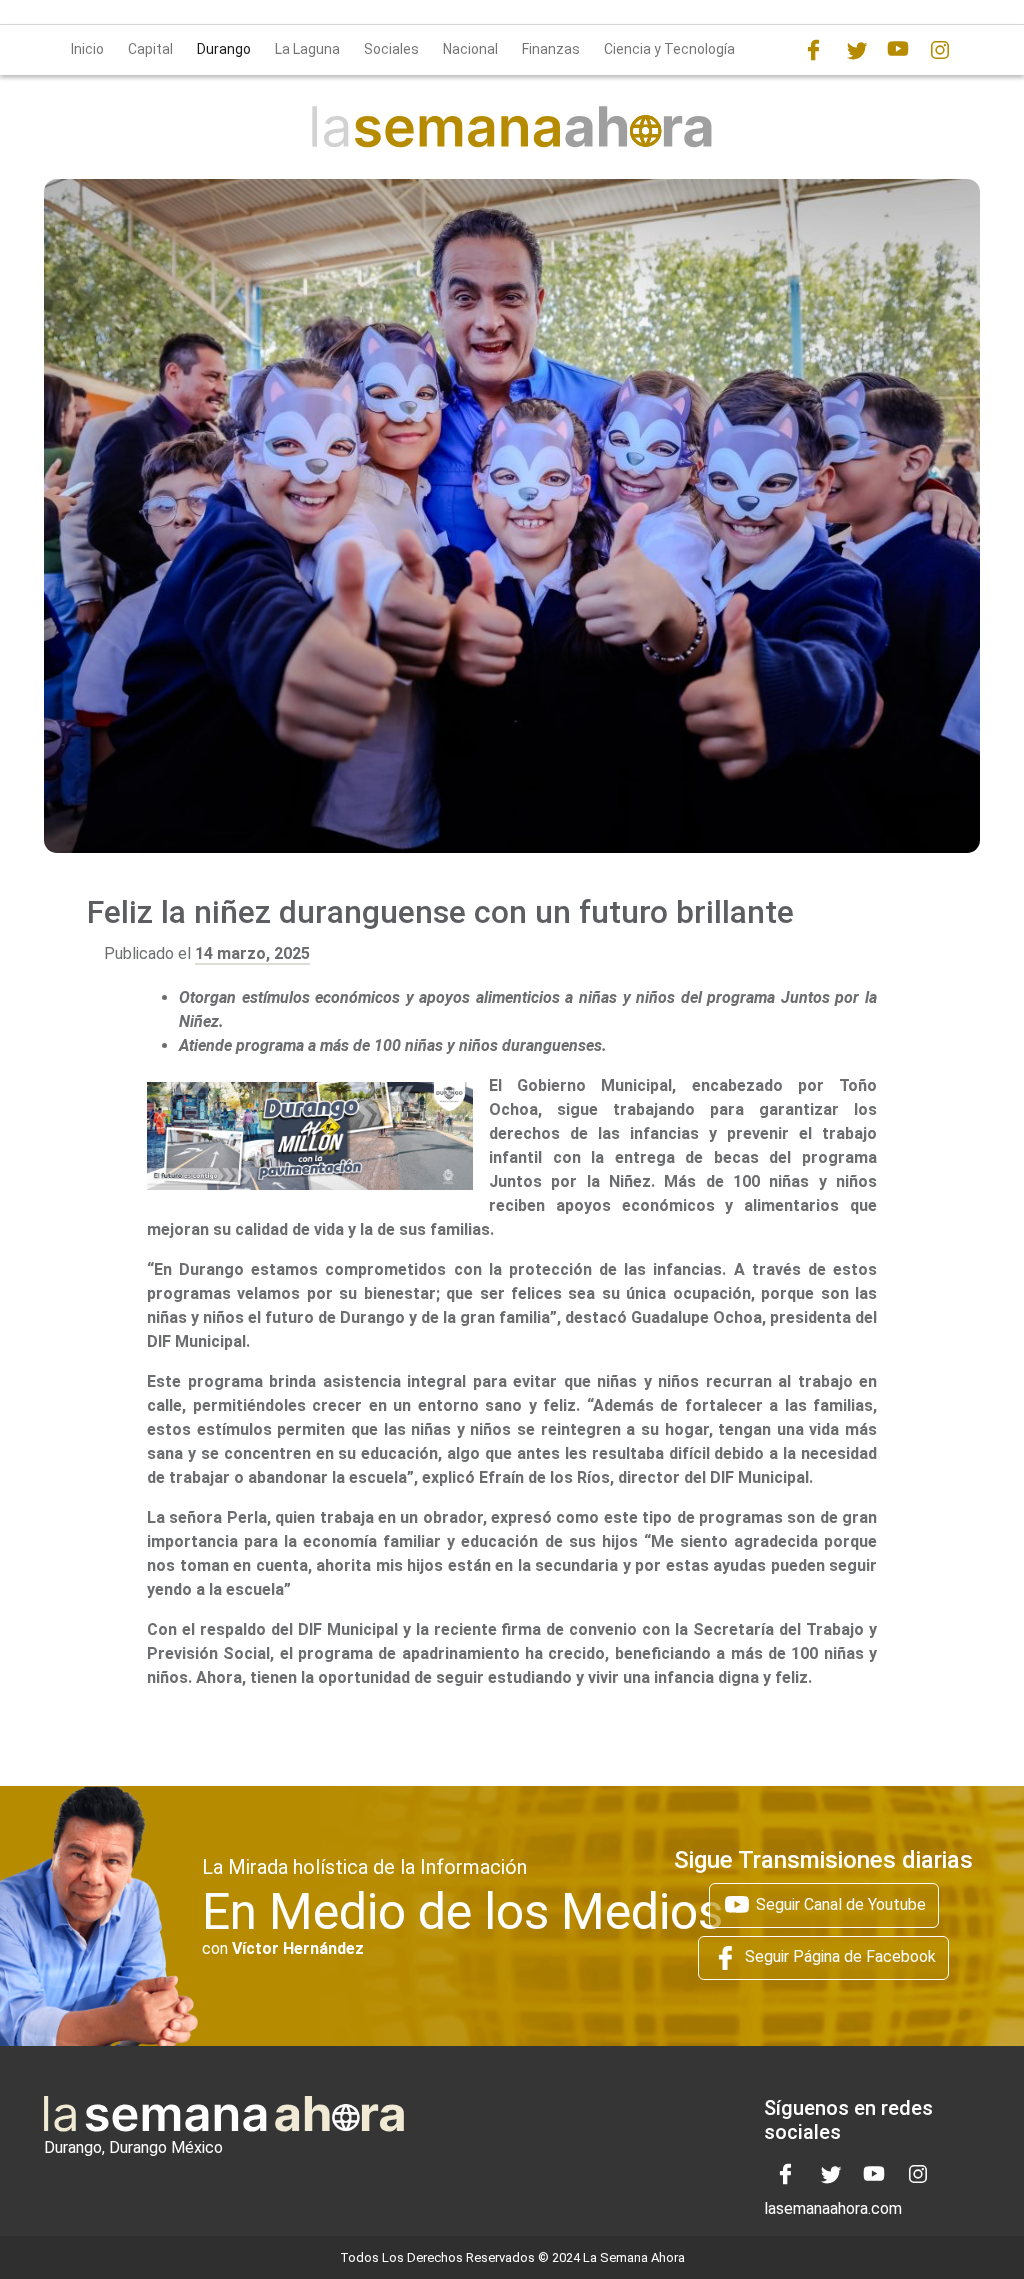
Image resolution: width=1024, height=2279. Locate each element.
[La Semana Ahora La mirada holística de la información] (512, 125)
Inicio (87, 49)
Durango (224, 49)
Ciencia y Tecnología (669, 49)
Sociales (391, 49)
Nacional (470, 49)
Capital (150, 49)
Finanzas (551, 49)
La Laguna (307, 49)
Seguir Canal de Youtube (839, 1903)
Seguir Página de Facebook (838, 1956)
